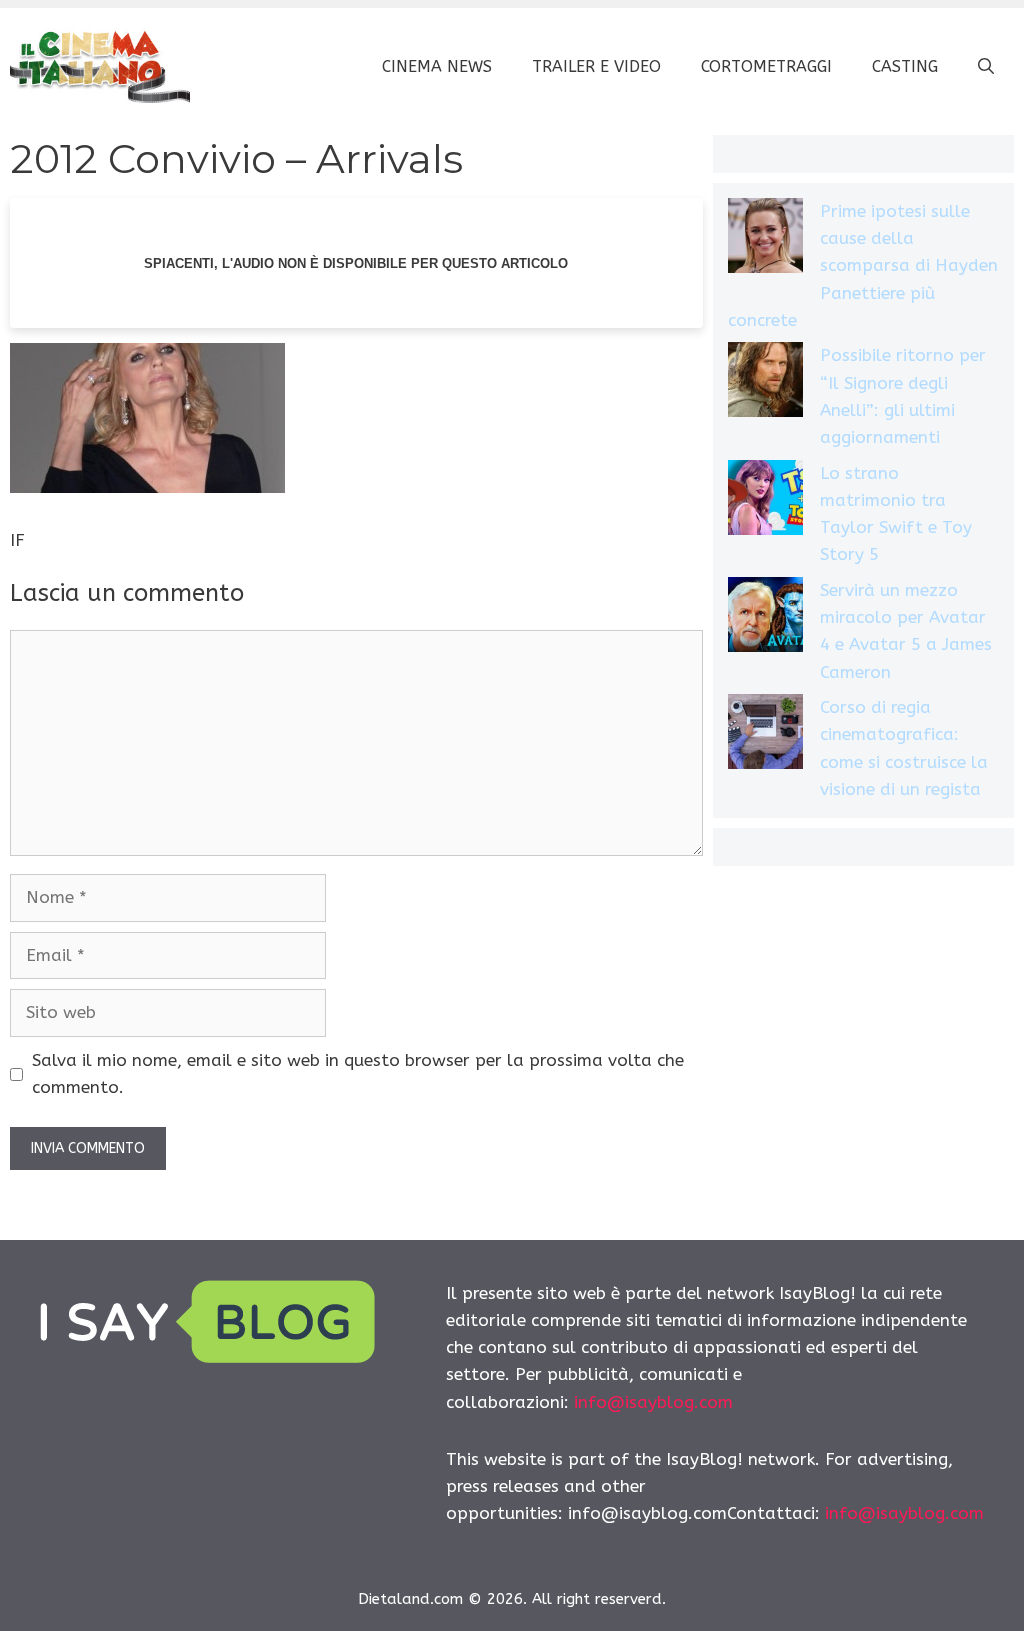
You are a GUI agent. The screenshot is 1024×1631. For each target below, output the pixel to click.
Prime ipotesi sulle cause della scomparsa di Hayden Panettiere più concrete (863, 265)
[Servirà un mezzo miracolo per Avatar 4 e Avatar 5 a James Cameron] (765, 618)
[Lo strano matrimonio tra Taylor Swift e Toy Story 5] (765, 501)
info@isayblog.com (653, 1402)
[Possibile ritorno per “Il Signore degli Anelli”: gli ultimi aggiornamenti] (765, 383)
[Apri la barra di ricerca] (986, 67)
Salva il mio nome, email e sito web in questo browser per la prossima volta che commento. (358, 1073)
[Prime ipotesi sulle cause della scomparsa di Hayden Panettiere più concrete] (765, 239)
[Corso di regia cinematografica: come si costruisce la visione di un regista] (765, 735)
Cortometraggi (766, 66)
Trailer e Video (596, 66)
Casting (905, 66)
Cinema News (437, 66)
